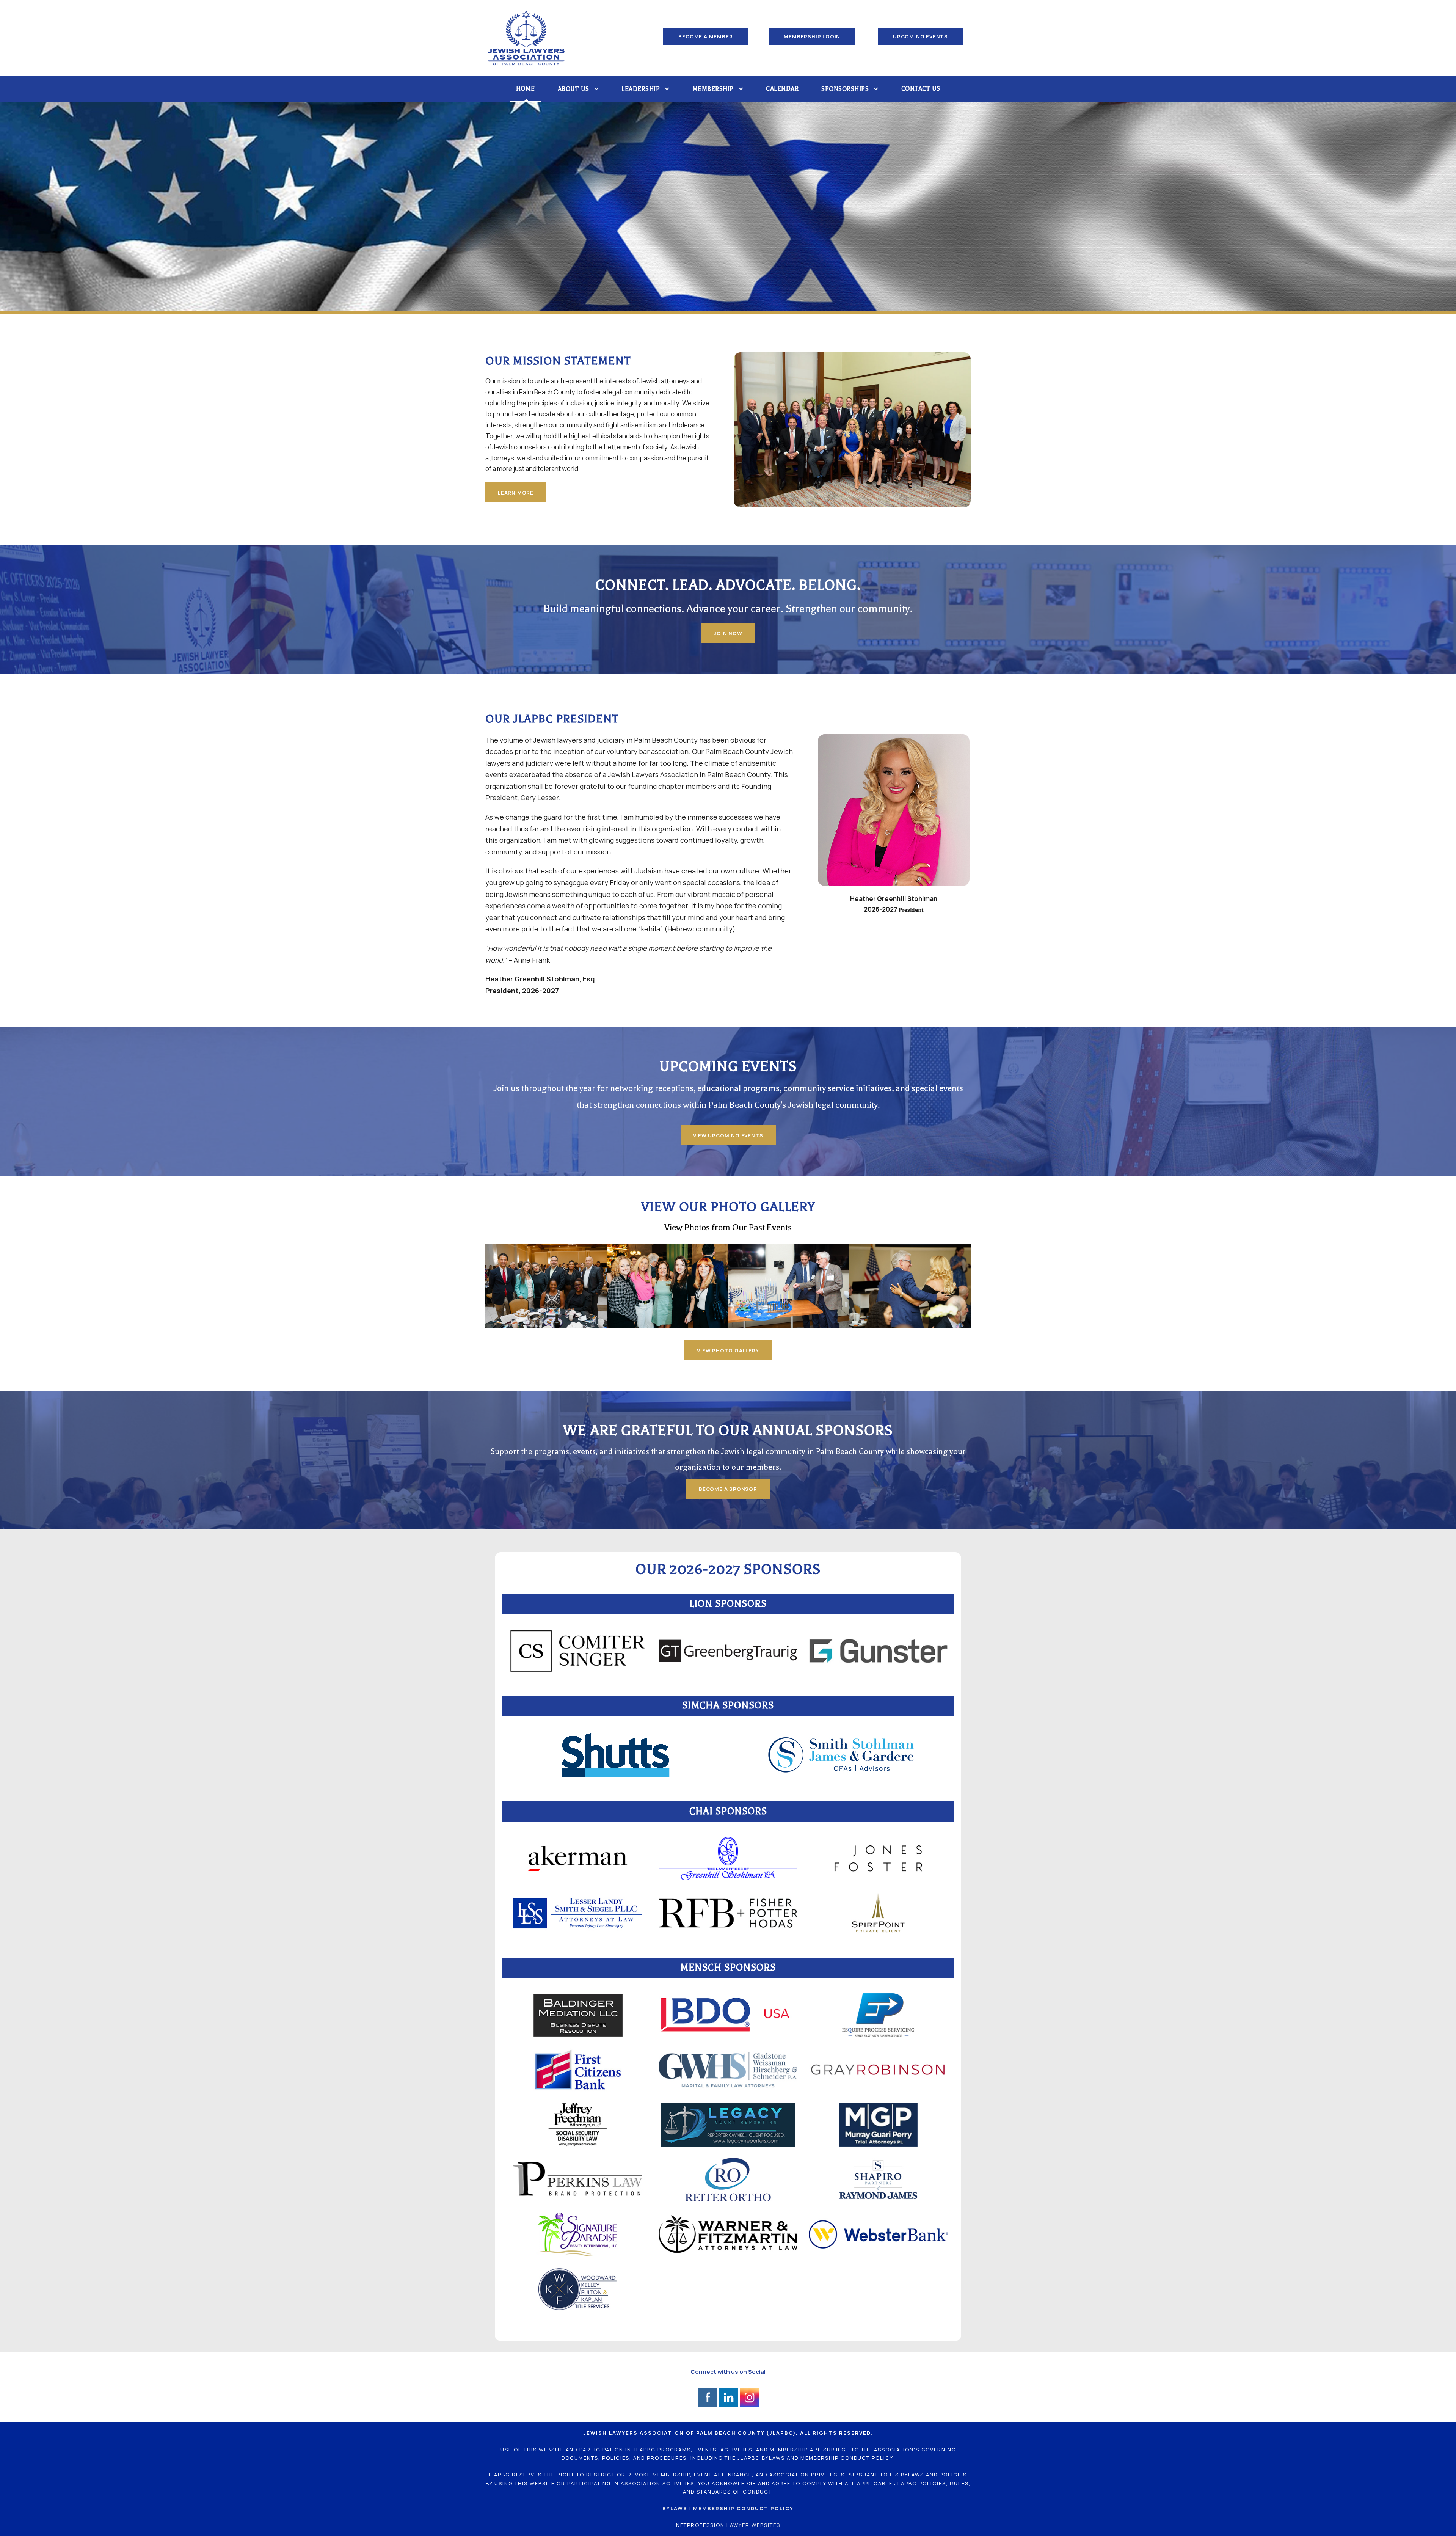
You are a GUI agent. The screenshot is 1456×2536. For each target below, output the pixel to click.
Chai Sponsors (728, 1811)
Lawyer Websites (753, 2525)
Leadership (641, 89)
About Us (573, 89)
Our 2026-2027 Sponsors (728, 1569)
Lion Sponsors (728, 1604)
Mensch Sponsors (728, 1968)
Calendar (782, 89)
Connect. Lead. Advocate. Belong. (728, 585)
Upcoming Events (728, 1066)
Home (526, 89)
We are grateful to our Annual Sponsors (728, 1431)
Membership (713, 89)
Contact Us (921, 89)
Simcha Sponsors (728, 1705)
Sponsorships (845, 89)
